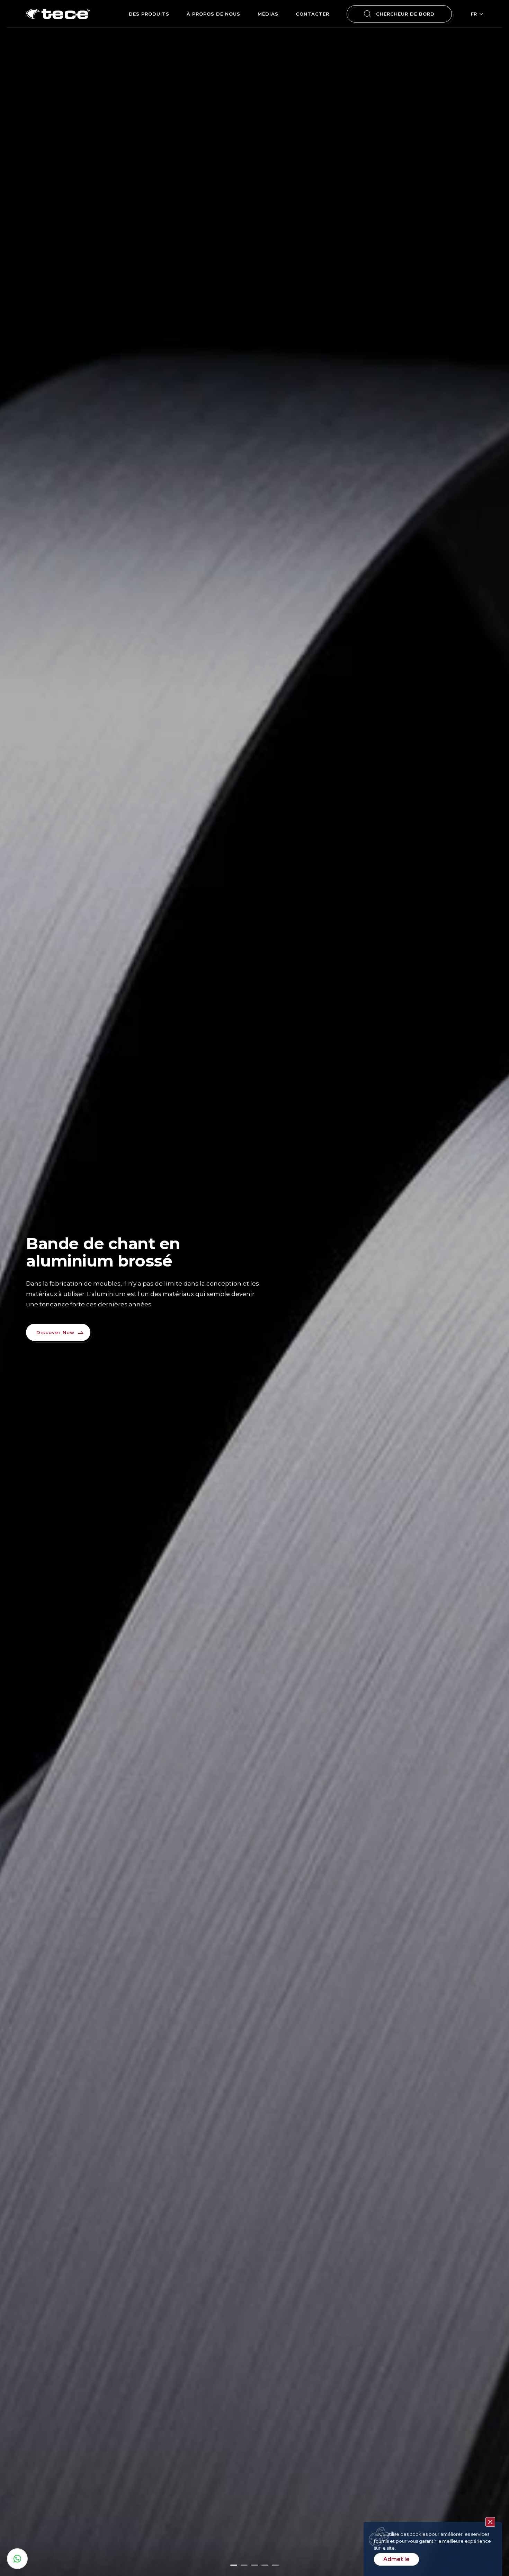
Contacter (312, 14)
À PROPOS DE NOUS (213, 14)
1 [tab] (234, 2565)
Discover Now (55, 1332)
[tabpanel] (254, 1288)
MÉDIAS (268, 14)
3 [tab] (254, 2565)
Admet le (396, 2559)
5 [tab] (275, 2565)
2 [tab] (244, 2565)
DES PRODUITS (149, 14)
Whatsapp (17, 2559)
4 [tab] (265, 2565)
